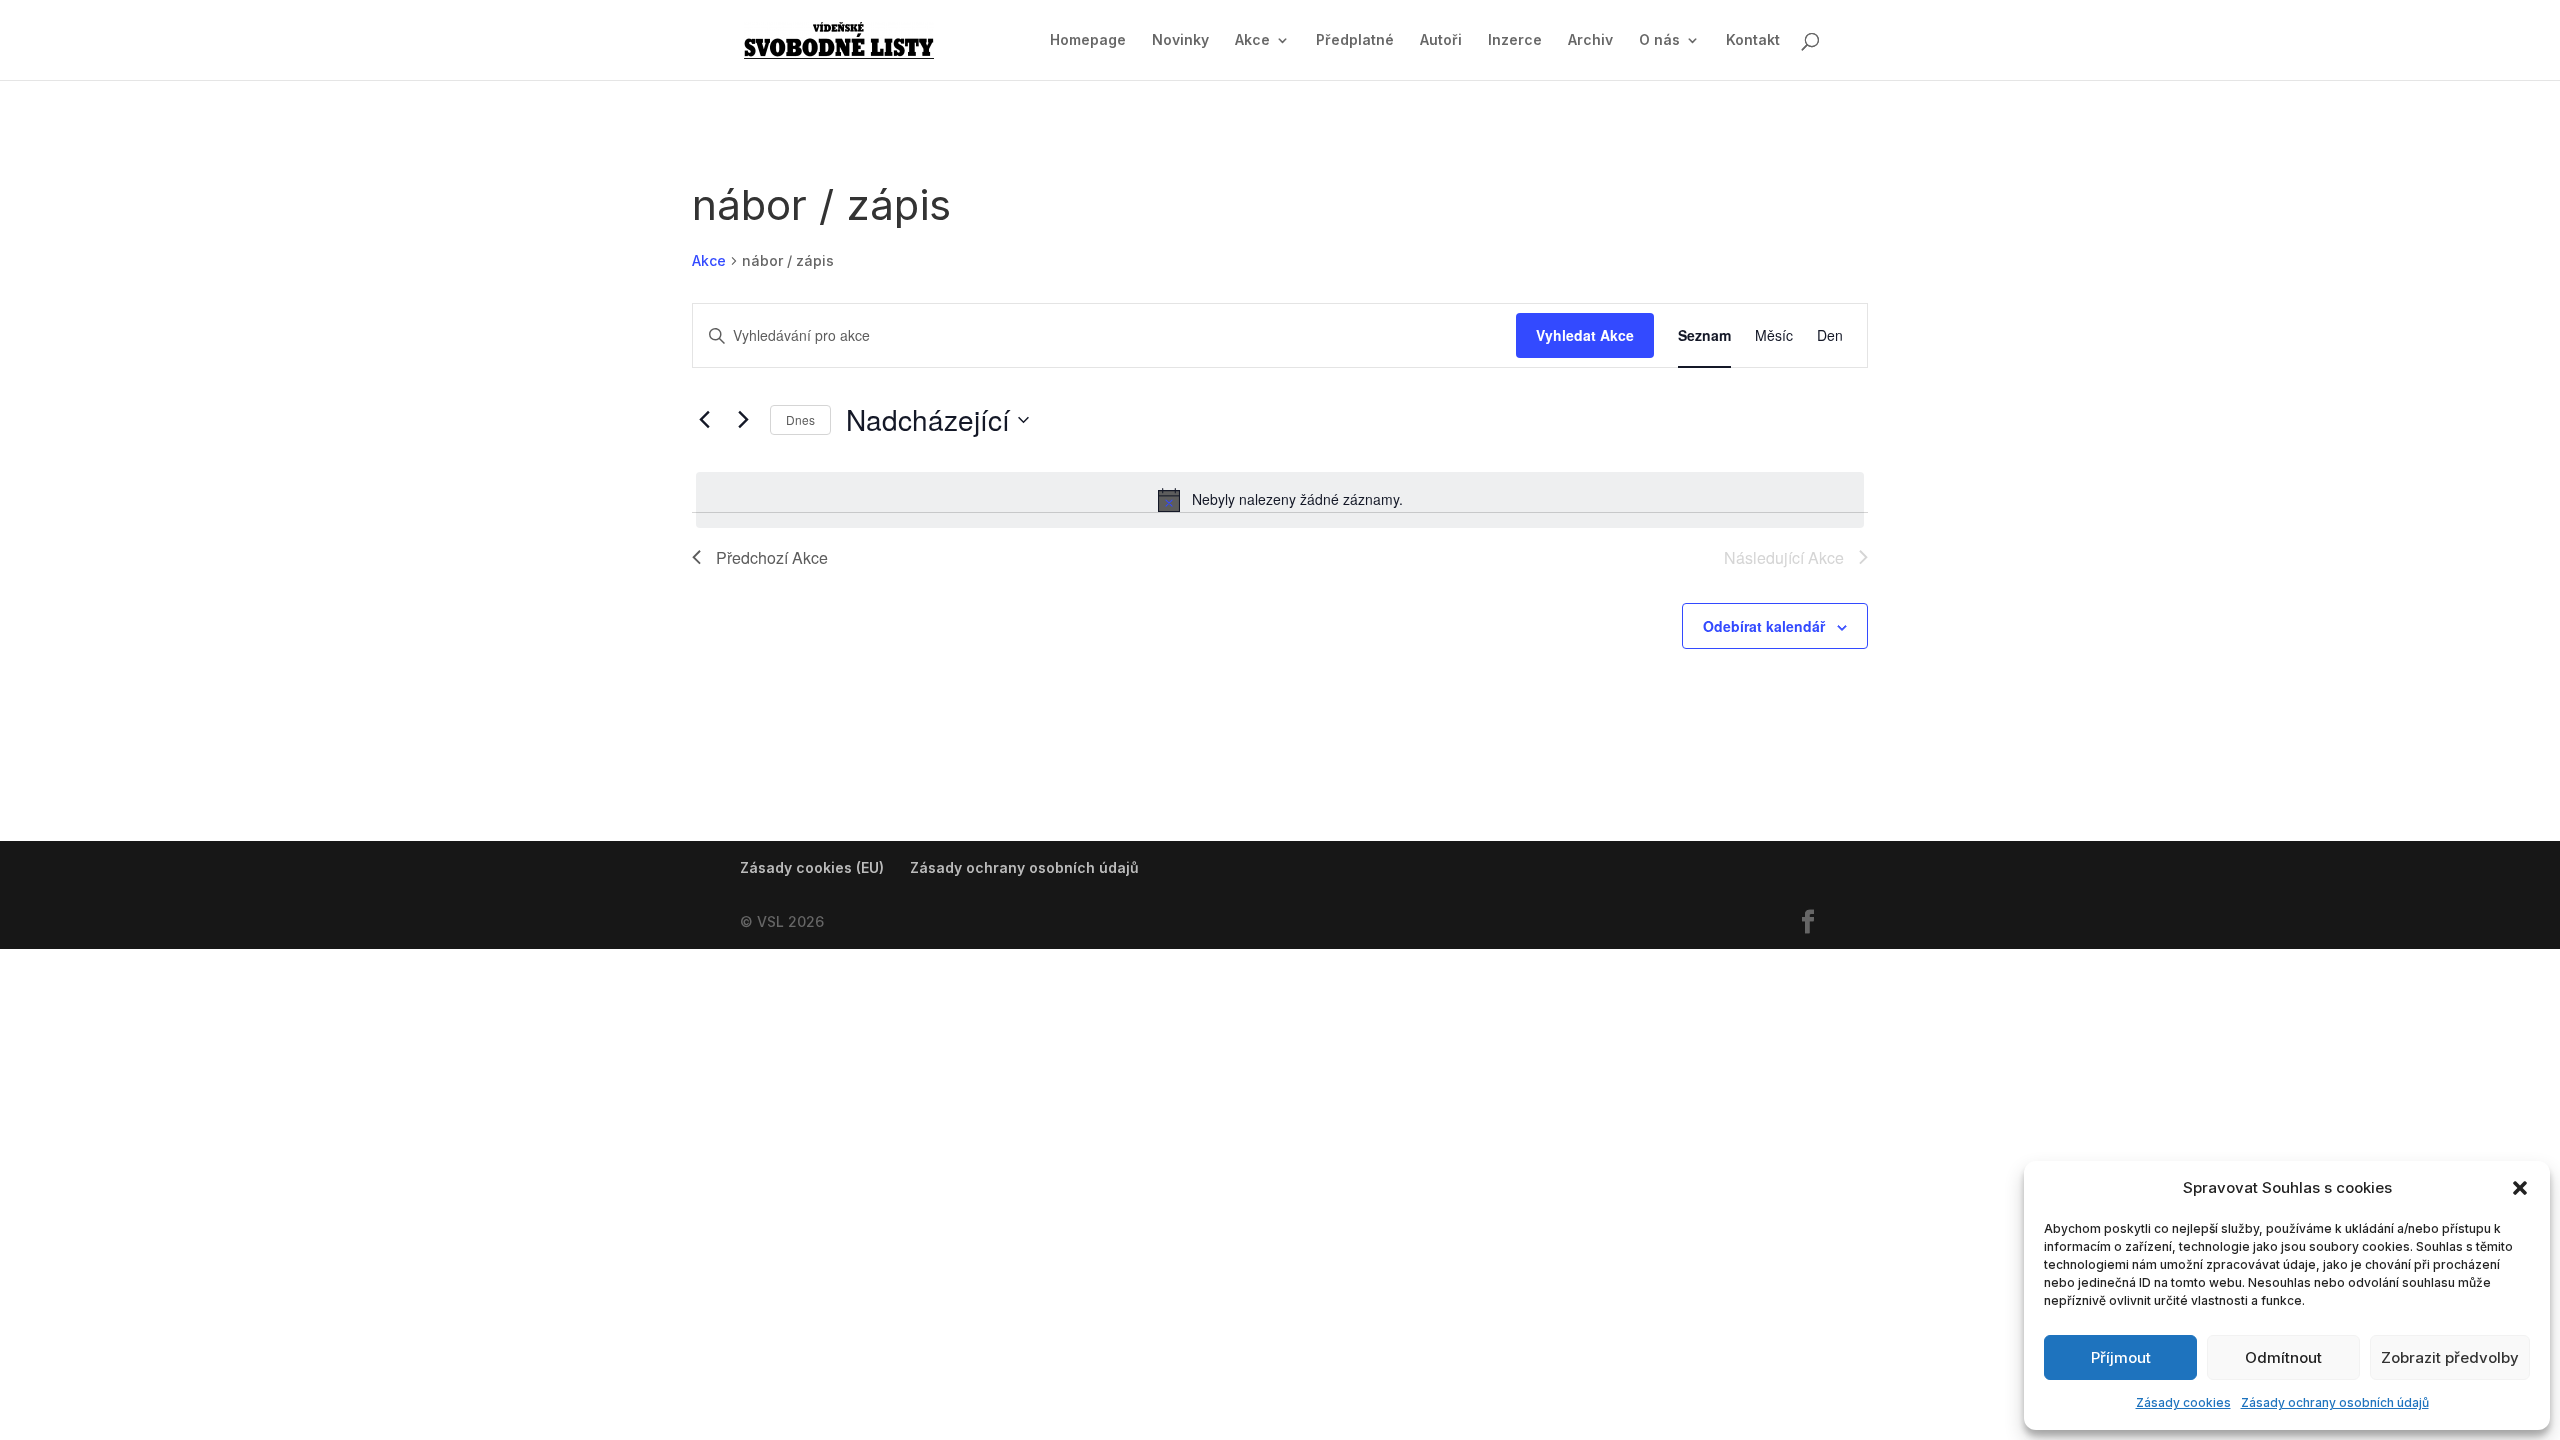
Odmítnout (2283, 1357)
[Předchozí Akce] (704, 420)
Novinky (1180, 40)
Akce (1252, 40)
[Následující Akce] (743, 420)
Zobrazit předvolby (2450, 1357)
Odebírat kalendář (1764, 626)
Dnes (800, 419)
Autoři (1441, 40)
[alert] (1280, 500)
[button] (2520, 1188)
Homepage (1088, 40)
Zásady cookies (2183, 1402)
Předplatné (1355, 40)
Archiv (1590, 40)
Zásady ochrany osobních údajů (2335, 1402)
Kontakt (1753, 40)
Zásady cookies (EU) (812, 867)
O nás (1659, 40)
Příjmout (2121, 1357)
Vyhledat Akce (1585, 335)
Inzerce (1515, 40)
